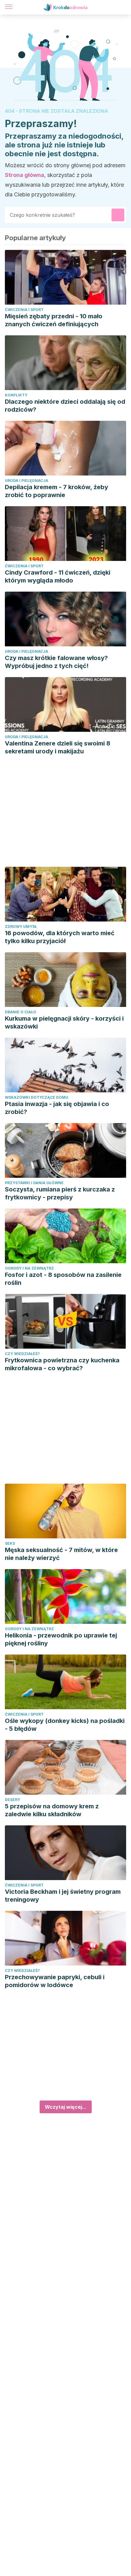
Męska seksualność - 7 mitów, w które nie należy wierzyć (61, 1554)
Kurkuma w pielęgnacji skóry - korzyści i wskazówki (64, 1022)
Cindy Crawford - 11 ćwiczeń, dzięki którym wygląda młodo (58, 576)
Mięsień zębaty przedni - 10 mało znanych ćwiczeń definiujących (54, 320)
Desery (12, 1800)
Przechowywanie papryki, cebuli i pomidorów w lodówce (55, 1981)
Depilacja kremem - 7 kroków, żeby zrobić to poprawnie (57, 491)
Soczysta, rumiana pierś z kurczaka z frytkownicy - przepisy (60, 1193)
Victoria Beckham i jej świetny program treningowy (63, 1896)
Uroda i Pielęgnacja (27, 481)
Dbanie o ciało (21, 1012)
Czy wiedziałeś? (22, 1354)
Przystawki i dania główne (34, 1183)
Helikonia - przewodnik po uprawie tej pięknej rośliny (61, 1639)
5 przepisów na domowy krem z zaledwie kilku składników (52, 1810)
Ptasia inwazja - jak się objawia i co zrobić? (57, 1108)
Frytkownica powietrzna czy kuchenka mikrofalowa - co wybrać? (62, 1364)
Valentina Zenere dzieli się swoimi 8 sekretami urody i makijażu (58, 747)
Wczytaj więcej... (66, 2107)
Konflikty (16, 395)
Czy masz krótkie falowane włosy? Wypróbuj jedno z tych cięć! (56, 662)
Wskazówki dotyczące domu (37, 1097)
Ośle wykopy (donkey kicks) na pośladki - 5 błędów (65, 1725)
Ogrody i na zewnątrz (29, 1268)
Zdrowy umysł (21, 927)
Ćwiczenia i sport (24, 310)
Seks (10, 1543)
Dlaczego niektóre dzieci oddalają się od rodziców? (65, 406)
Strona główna (25, 175)
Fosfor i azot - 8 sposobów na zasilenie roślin (63, 1279)
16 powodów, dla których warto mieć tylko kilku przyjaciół (60, 937)
